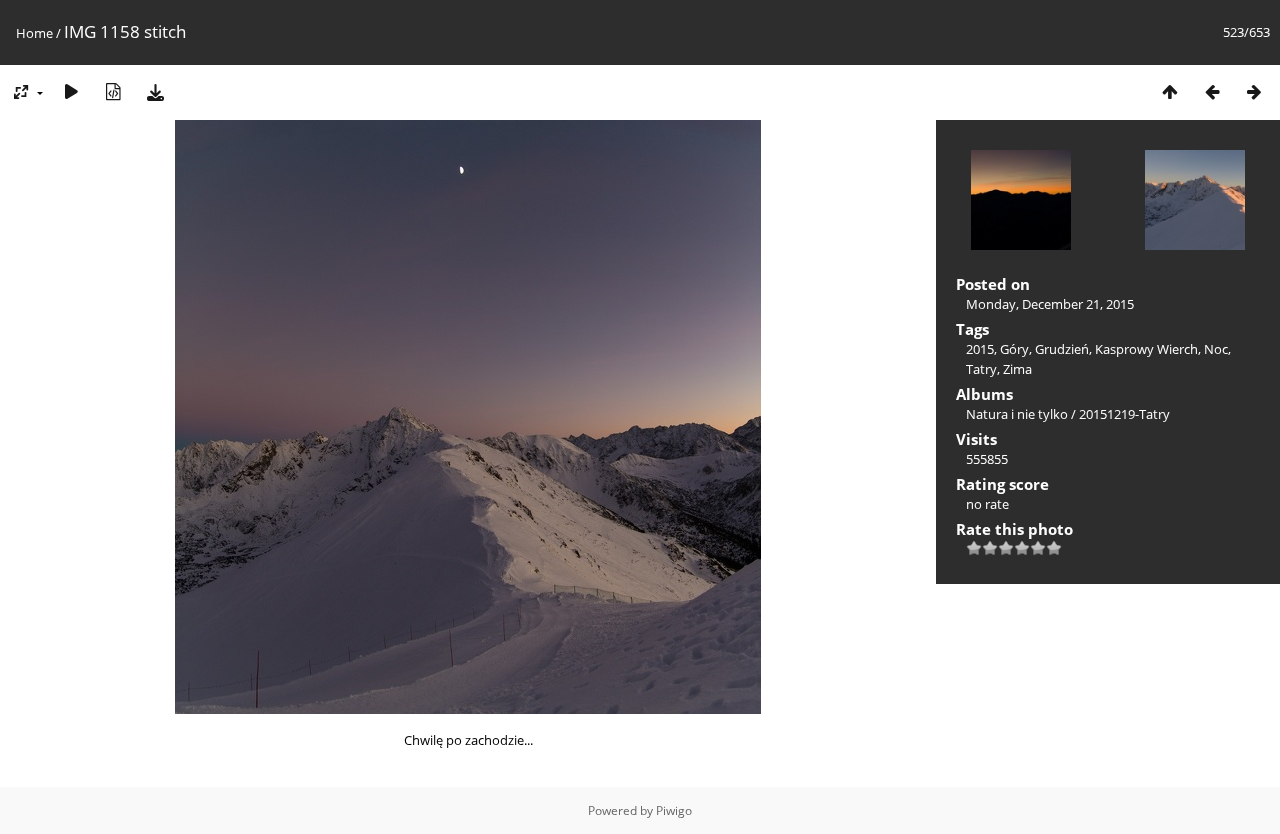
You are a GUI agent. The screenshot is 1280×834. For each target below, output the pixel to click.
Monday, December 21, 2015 (1050, 304)
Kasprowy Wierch (1146, 349)
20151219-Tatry (1124, 414)
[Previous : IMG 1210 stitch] (1212, 91)
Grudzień (1062, 349)
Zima (1017, 369)
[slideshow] (71, 91)
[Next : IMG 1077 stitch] (1254, 91)
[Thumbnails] (1170, 91)
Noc (1216, 349)
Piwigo (674, 810)
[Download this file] (155, 91)
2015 (980, 349)
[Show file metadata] (113, 91)
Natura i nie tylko (1017, 414)
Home (34, 33)
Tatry (981, 369)
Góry (1014, 349)
